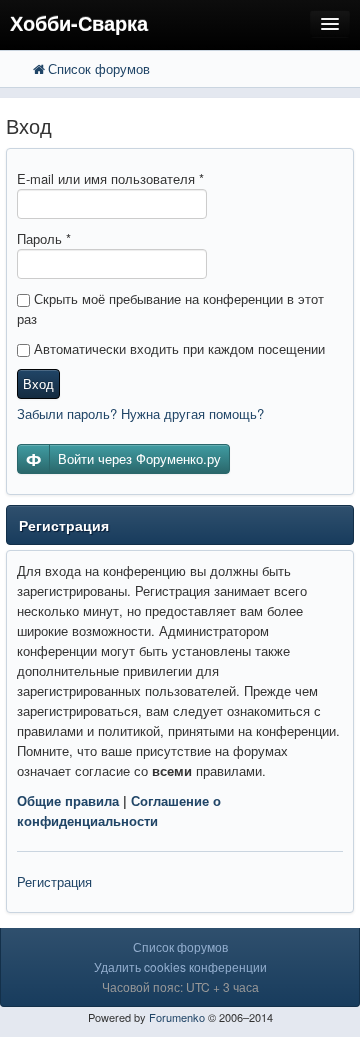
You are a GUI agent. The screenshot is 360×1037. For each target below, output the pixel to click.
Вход (38, 383)
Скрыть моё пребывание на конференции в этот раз (170, 308)
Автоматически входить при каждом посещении (177, 348)
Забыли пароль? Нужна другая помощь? (140, 413)
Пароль (44, 238)
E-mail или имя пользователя (110, 178)
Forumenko (177, 1017)
